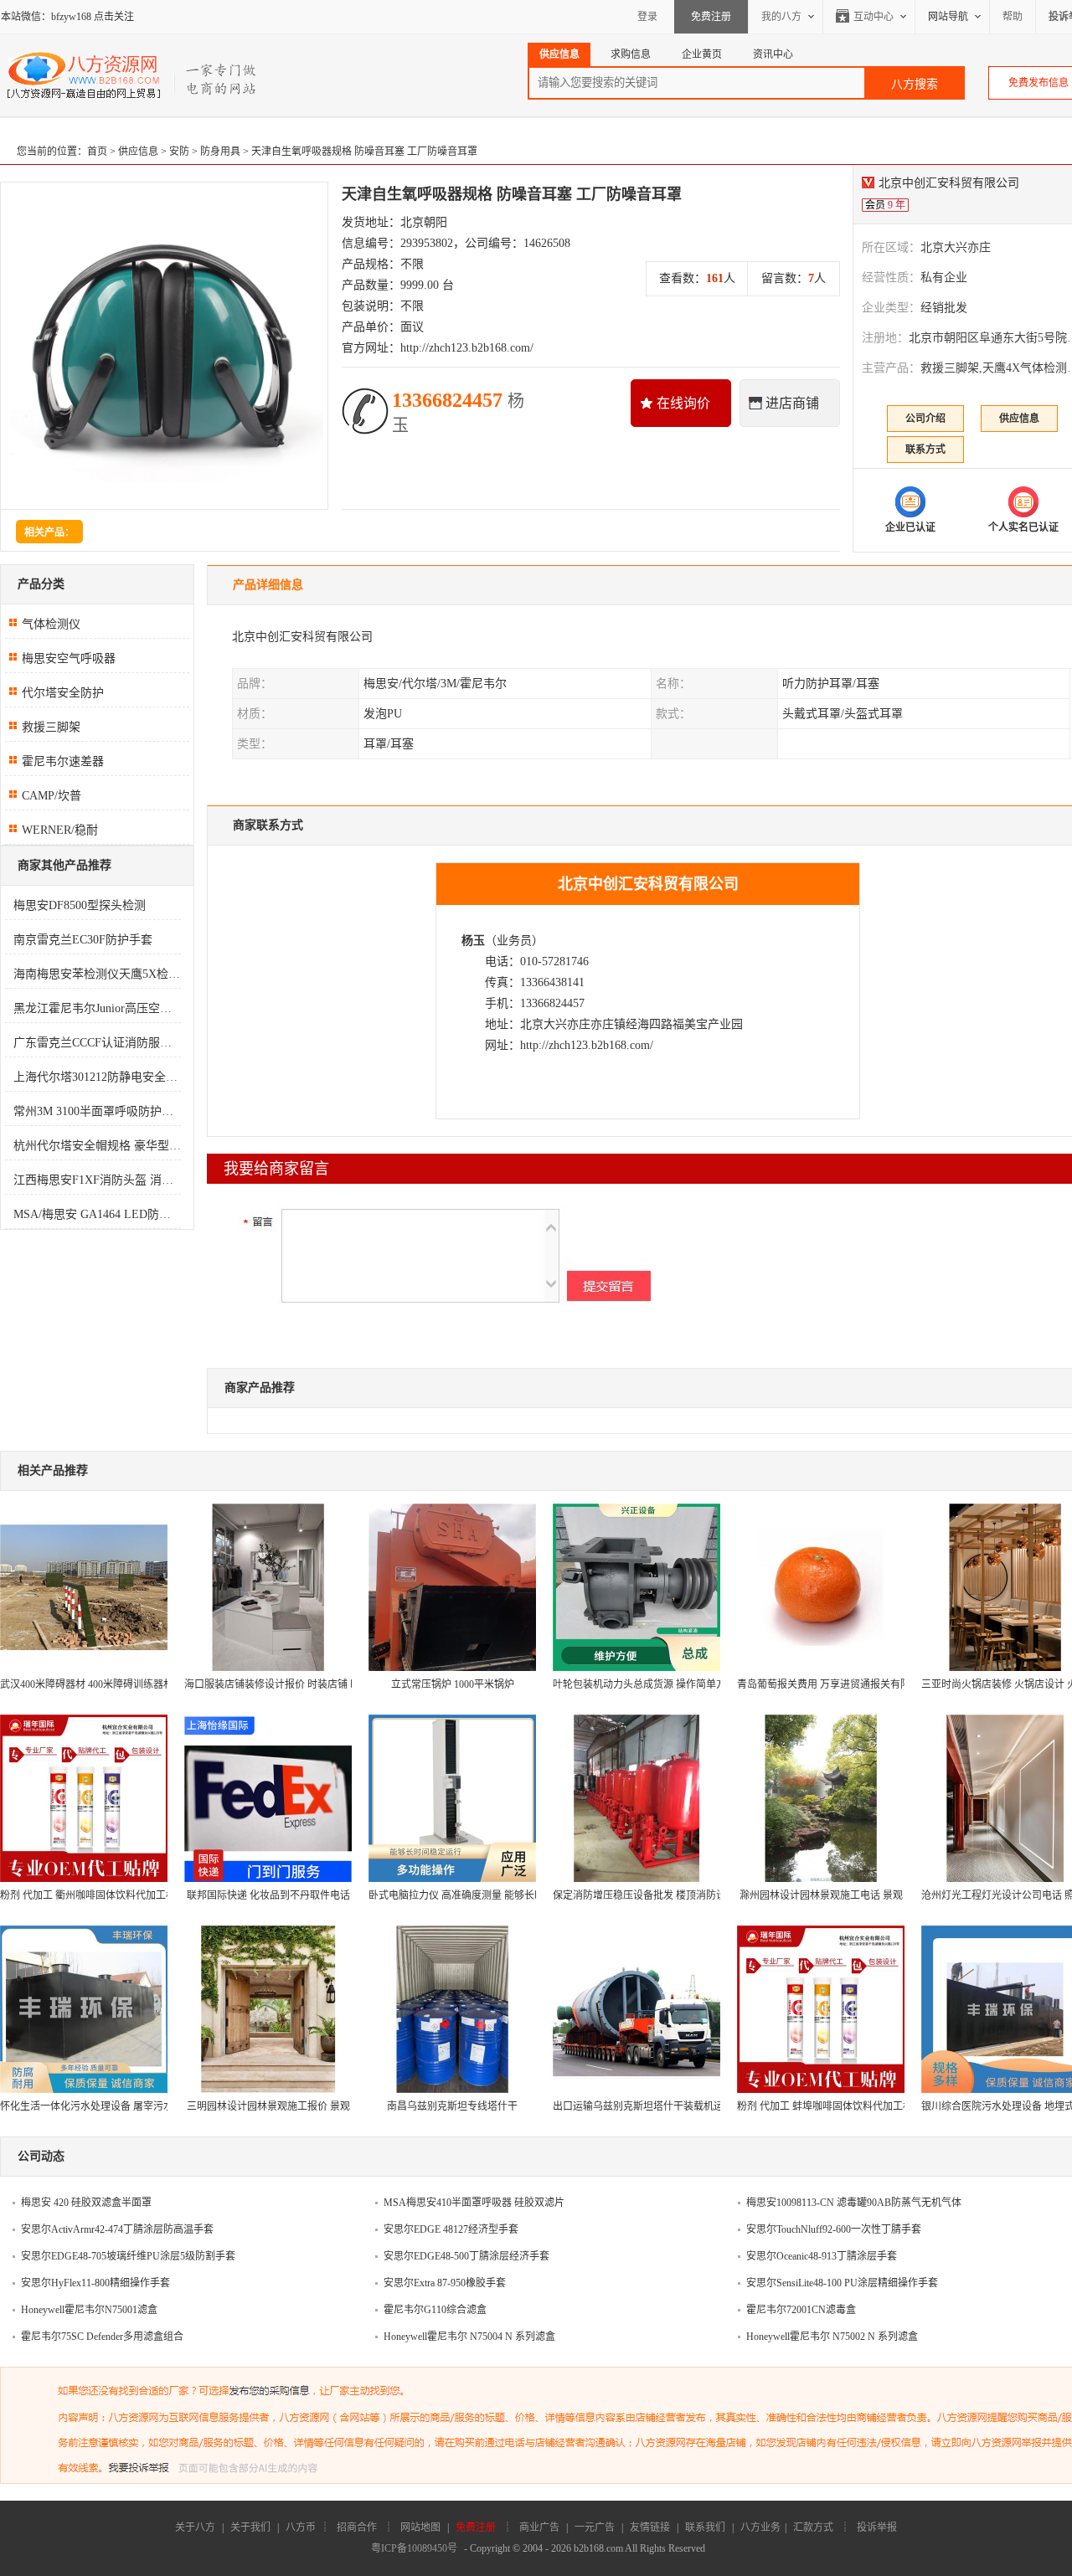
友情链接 (650, 2527)
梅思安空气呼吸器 (69, 658)
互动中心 (874, 17)
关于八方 (195, 2527)
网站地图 (420, 2527)
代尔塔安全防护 (63, 693)
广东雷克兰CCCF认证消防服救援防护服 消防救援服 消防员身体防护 (97, 1043)
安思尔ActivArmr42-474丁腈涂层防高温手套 (117, 2229)
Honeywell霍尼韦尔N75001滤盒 (89, 2310)
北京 (532, 1024)
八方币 (301, 2527)
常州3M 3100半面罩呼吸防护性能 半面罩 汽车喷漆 (97, 1111)
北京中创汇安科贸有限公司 (302, 637)
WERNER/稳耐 (60, 830)
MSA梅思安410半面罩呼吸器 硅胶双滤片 (474, 2203)
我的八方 (781, 17)
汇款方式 (813, 2527)
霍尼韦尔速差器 (63, 761)
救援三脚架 (51, 727)
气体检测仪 (51, 624)
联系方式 (925, 450)
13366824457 (458, 412)
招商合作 (357, 2527)
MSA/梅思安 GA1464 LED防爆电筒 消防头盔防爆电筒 (97, 1214)
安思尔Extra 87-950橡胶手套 (445, 2283)
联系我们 (705, 2527)
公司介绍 (925, 419)
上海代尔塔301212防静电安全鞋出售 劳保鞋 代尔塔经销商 (97, 1077)
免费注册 (711, 17)
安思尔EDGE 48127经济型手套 (451, 2229)
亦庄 (579, 1024)
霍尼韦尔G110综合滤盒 (435, 2310)
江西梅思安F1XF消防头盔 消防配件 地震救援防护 (97, 1180)
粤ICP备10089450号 (414, 2548)
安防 (179, 152)
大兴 (555, 1024)
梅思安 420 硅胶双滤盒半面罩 (86, 2203)
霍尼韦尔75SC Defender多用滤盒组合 (102, 2337)
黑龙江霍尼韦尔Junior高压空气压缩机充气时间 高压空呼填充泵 (97, 1008)
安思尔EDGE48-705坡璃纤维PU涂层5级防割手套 (128, 2256)
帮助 (1013, 17)
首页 (97, 152)
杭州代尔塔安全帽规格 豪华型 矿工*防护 (97, 1146)
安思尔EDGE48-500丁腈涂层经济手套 (466, 2256)
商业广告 (539, 2527)
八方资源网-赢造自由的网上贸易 (133, 75)
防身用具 (220, 152)
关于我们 (250, 2527)
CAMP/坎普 (52, 796)
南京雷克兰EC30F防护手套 (83, 940)
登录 (647, 17)
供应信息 (138, 152)
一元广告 (595, 2527)
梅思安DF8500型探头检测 (80, 905)
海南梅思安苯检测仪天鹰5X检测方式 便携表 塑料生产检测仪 (97, 974)
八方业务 (760, 2527)
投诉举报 (877, 2527)
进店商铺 (792, 403)
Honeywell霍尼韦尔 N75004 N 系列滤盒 (469, 2337)
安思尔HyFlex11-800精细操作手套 (95, 2283)
